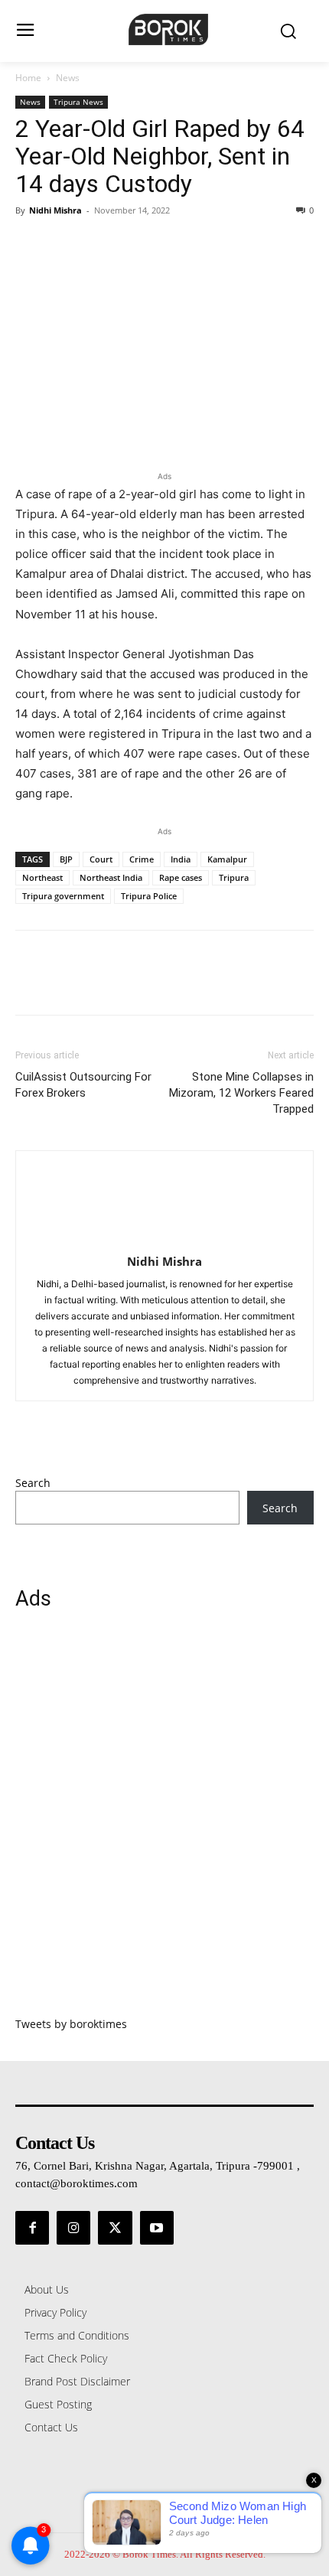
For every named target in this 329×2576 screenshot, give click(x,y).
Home (28, 78)
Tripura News (78, 102)
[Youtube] (157, 2228)
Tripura (234, 877)
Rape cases (181, 877)
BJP (66, 859)
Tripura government (63, 896)
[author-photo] (164, 1240)
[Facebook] (31, 245)
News (68, 78)
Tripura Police (149, 896)
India (181, 859)
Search (33, 1483)
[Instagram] (73, 2228)
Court (101, 859)
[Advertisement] (164, 1822)
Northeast (42, 877)
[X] (66, 245)
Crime (142, 859)
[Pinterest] (101, 245)
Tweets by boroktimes (71, 2024)
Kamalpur (227, 859)
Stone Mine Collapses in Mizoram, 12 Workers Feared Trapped (241, 1093)
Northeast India (111, 877)
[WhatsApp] (136, 245)
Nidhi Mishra (55, 210)
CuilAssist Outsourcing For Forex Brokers (83, 1085)
